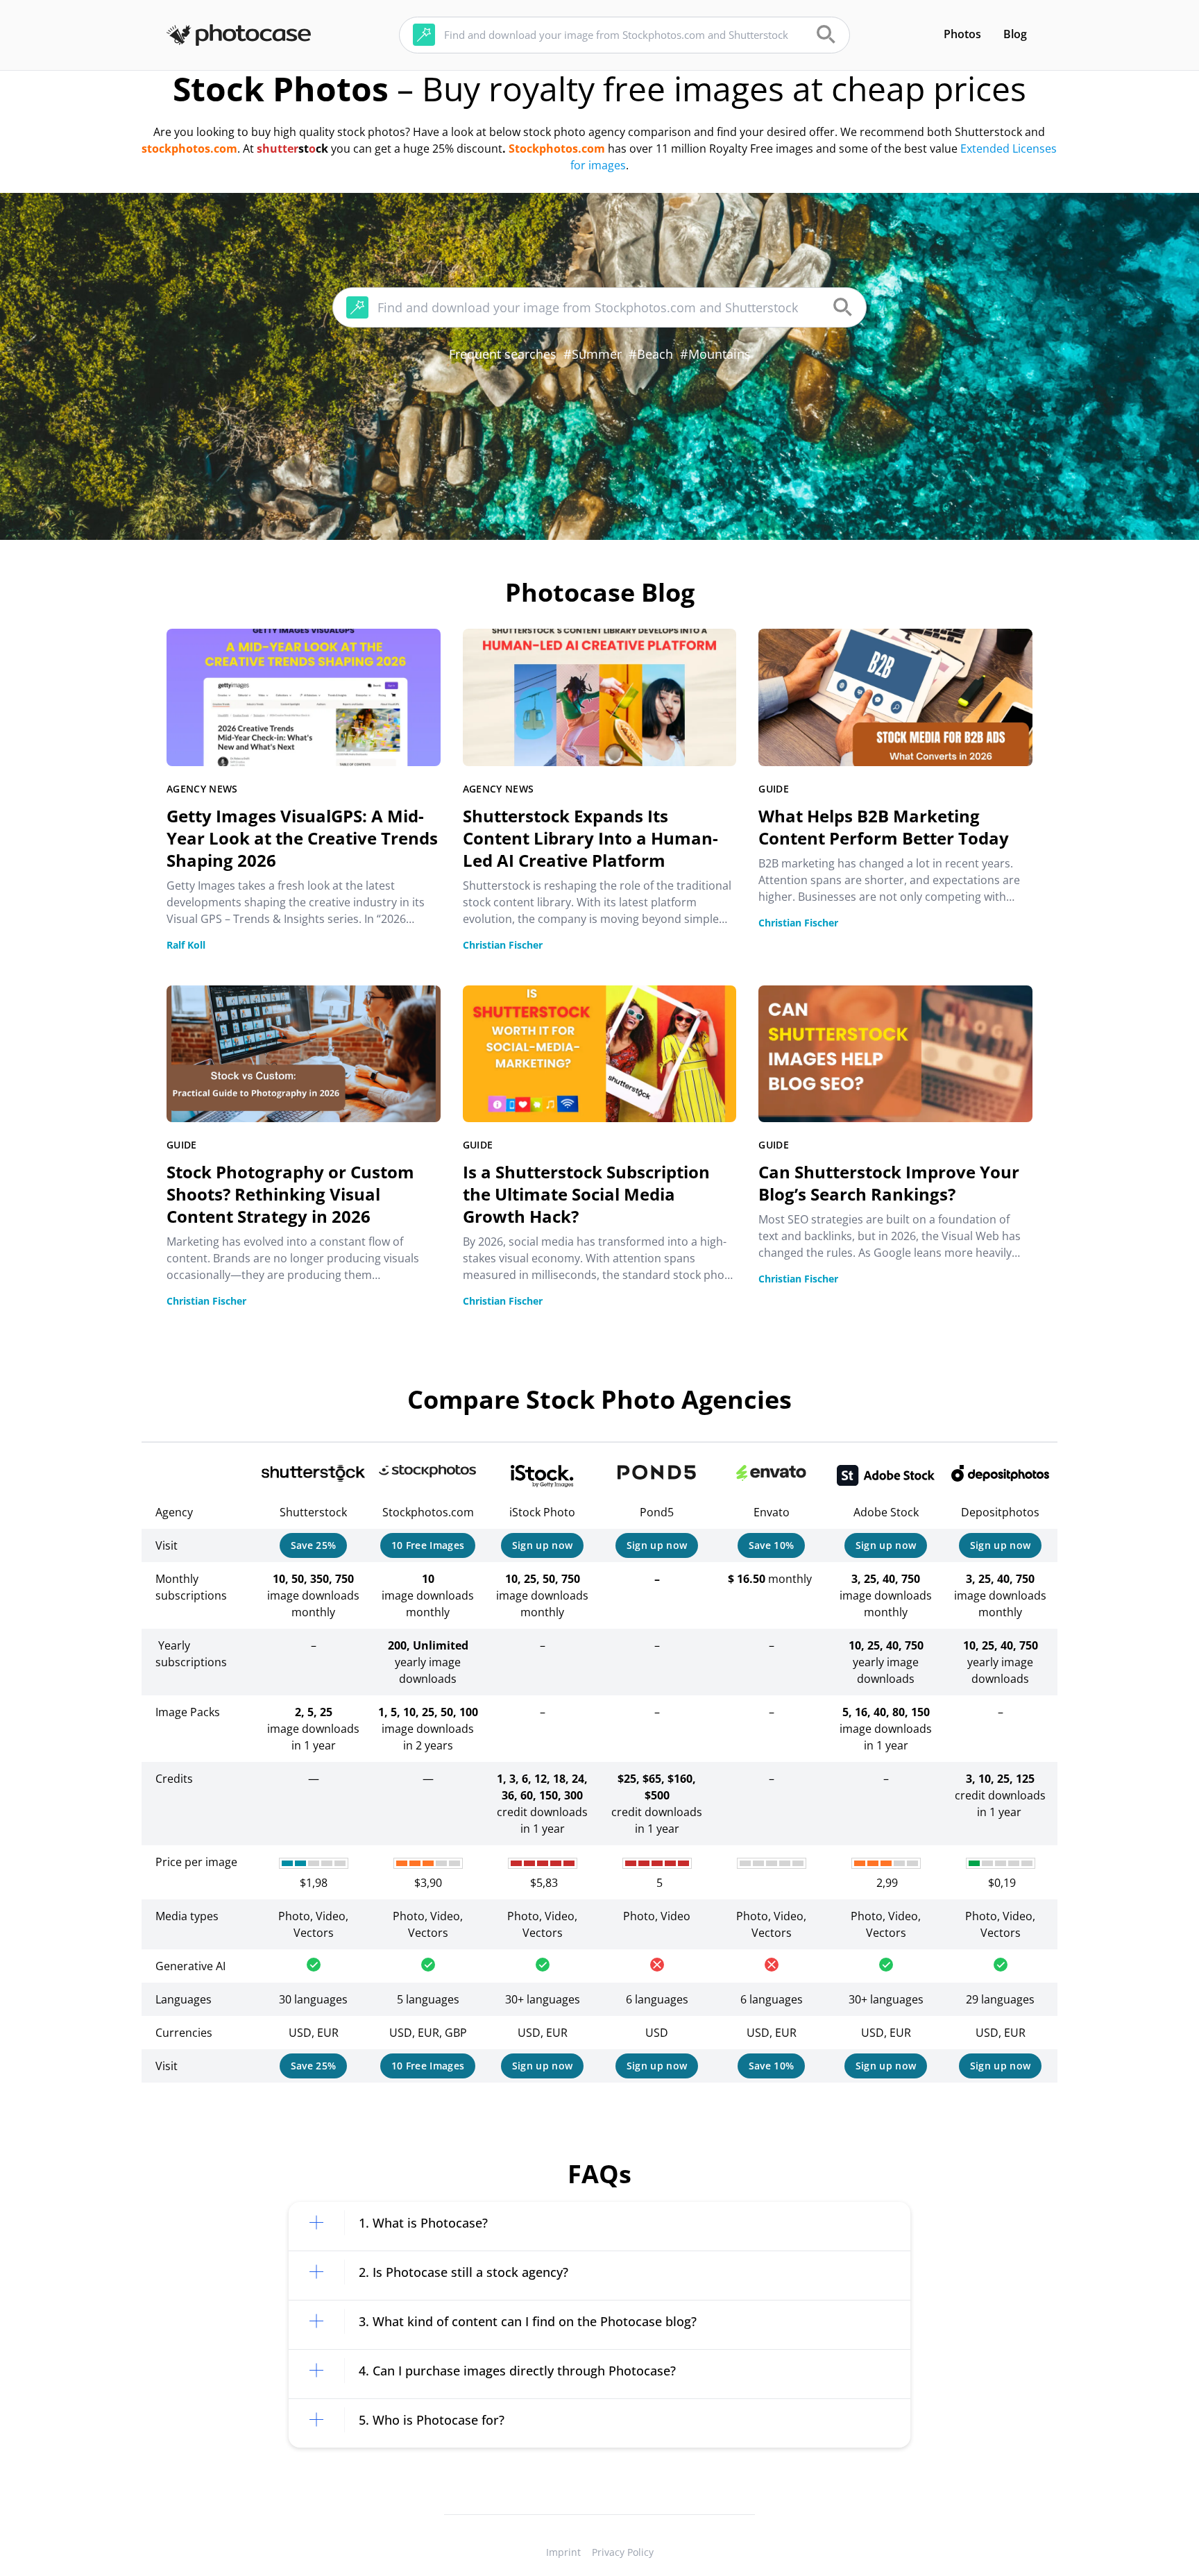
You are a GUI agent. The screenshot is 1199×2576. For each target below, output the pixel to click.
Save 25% (314, 1545)
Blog (1015, 34)
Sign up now (543, 1545)
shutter (278, 149)
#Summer (593, 354)
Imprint (563, 2552)
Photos (962, 34)
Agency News (202, 789)
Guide (774, 789)
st (304, 149)
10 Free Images (428, 1545)
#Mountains (715, 354)
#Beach (651, 354)
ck (322, 149)
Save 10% (772, 1545)
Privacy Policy (623, 2552)
